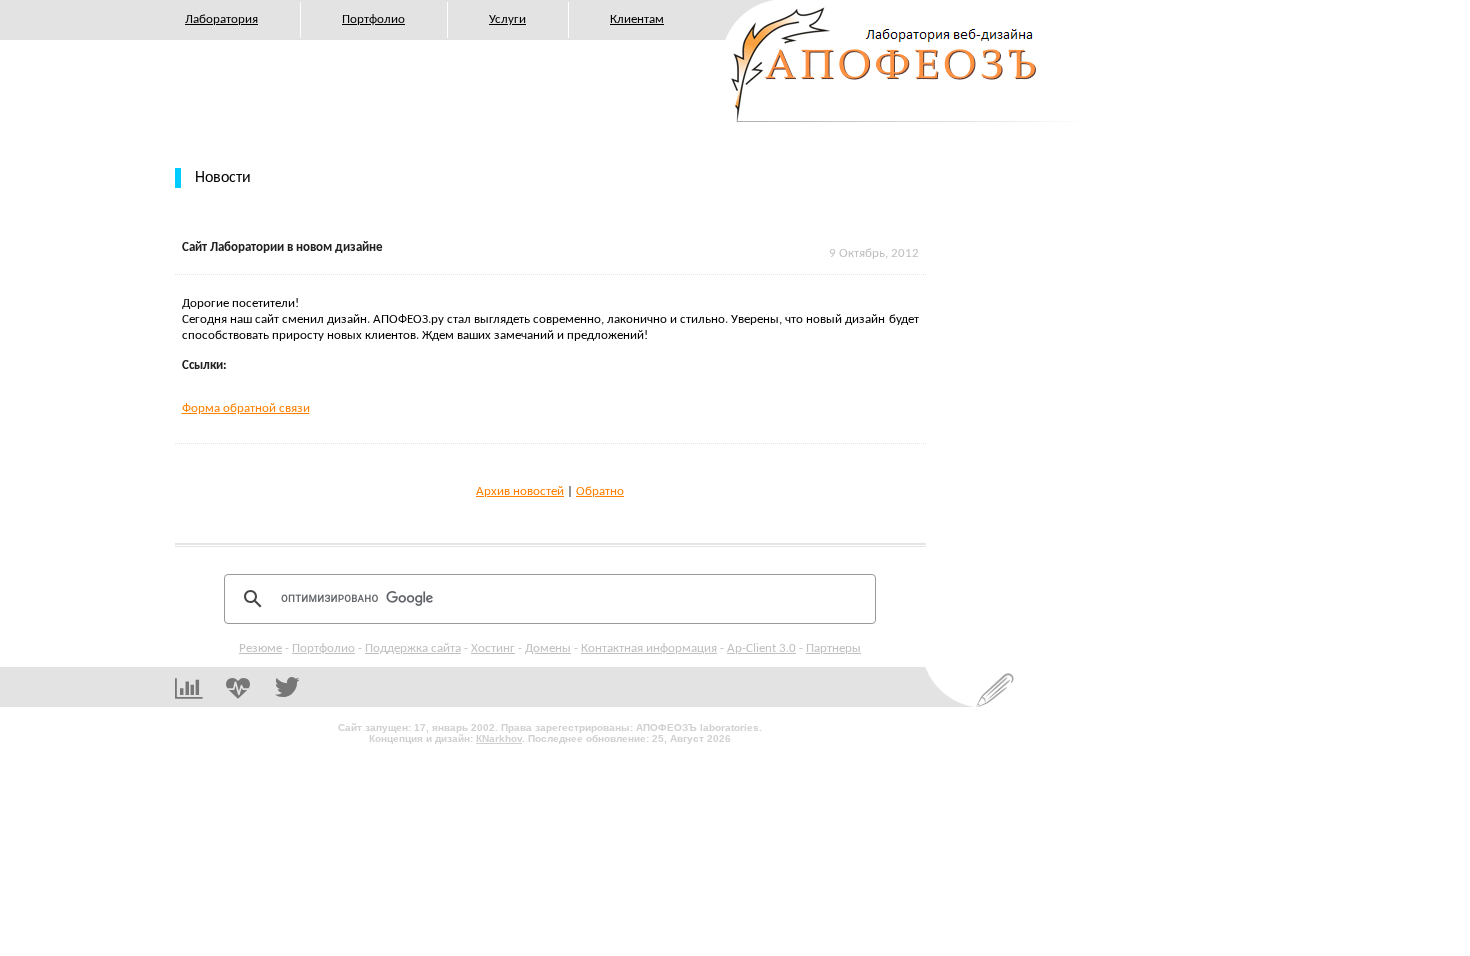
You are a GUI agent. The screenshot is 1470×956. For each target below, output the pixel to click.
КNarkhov (499, 738)
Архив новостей (520, 491)
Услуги (507, 19)
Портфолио (373, 19)
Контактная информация (649, 648)
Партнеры (833, 648)
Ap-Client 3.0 (761, 648)
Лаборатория (221, 19)
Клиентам (637, 19)
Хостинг (493, 648)
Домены (548, 648)
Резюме (260, 648)
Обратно (600, 491)
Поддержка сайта (413, 648)
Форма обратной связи (246, 408)
